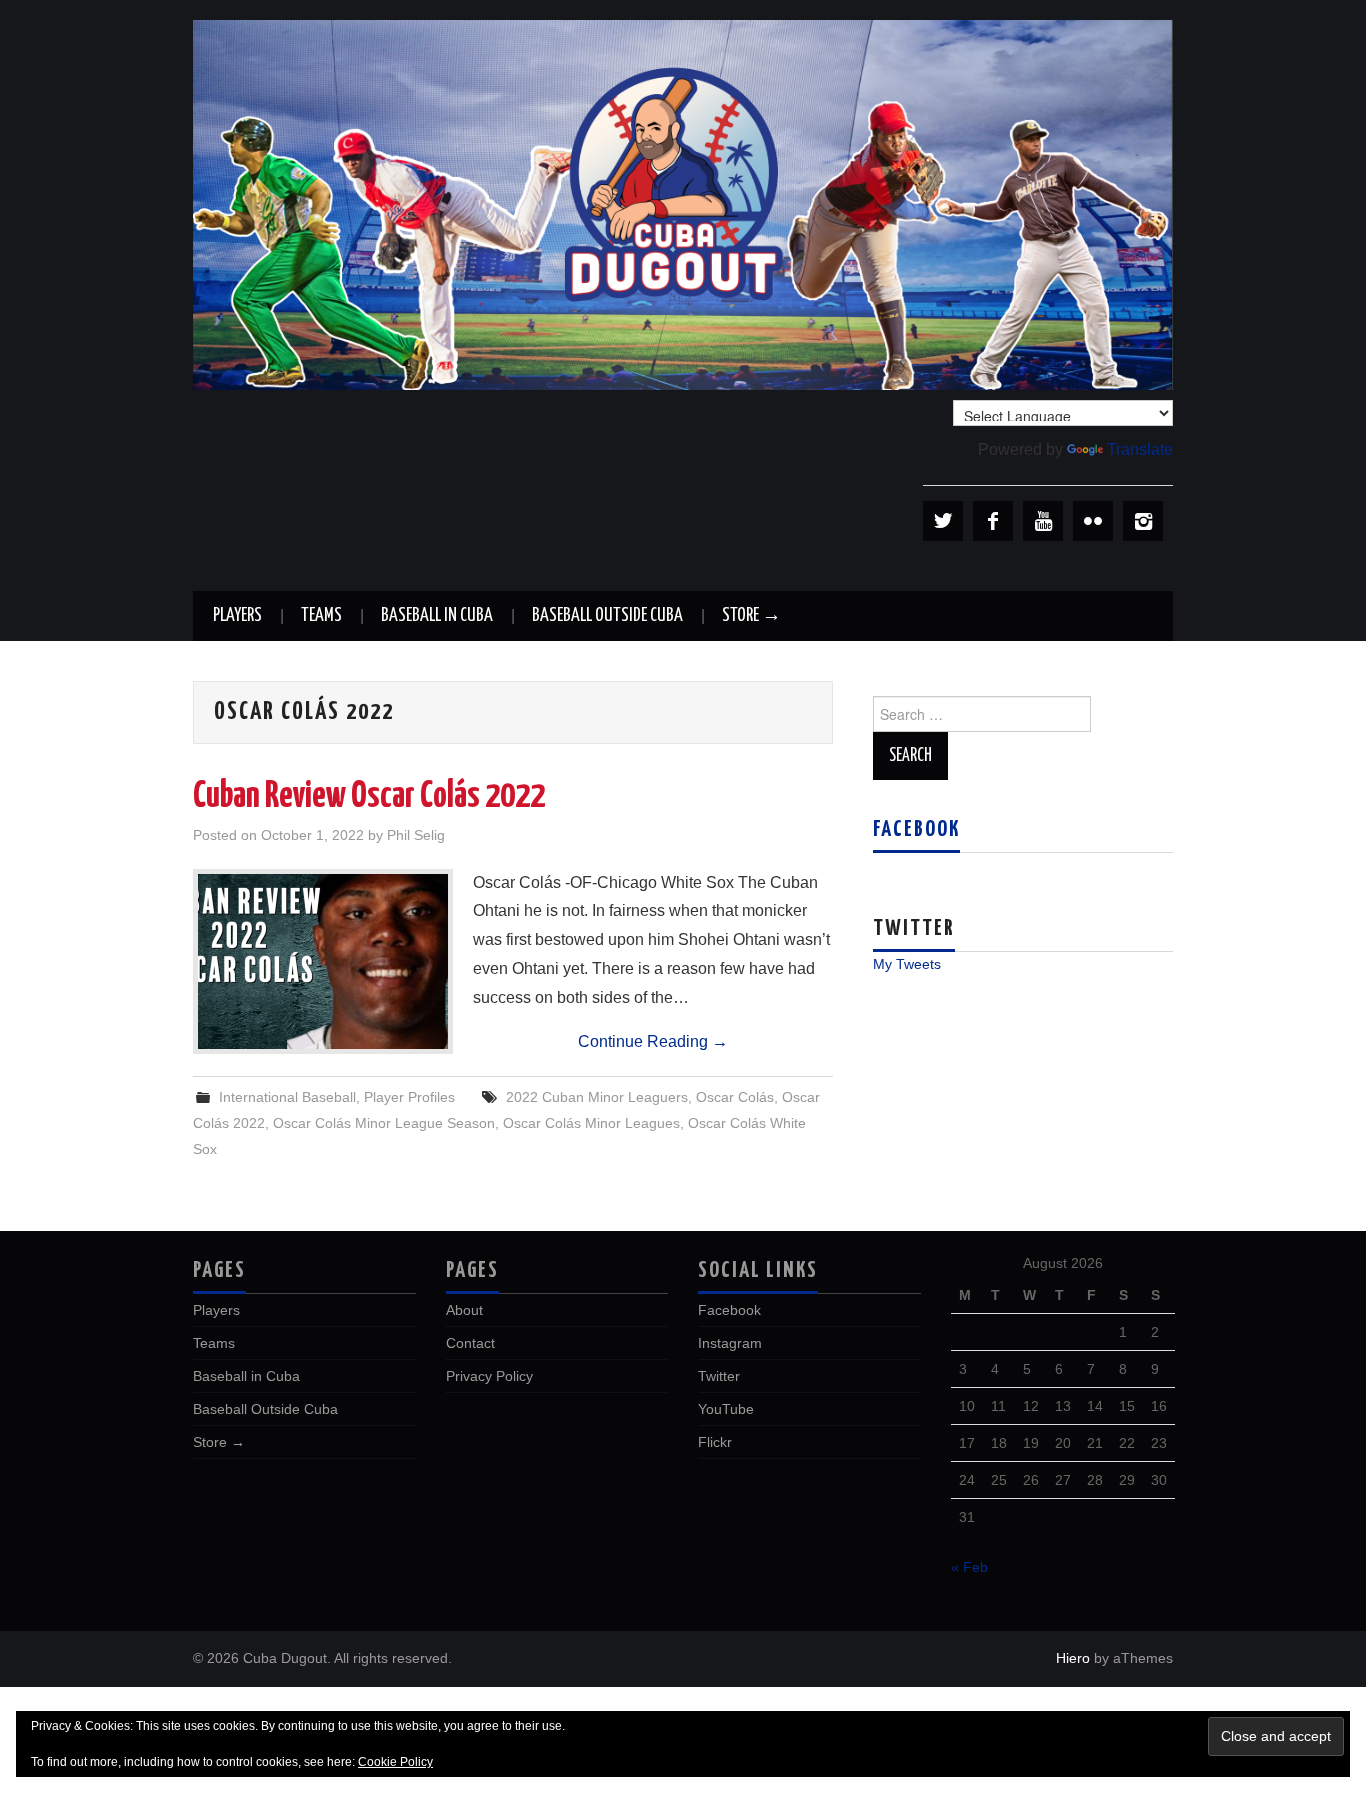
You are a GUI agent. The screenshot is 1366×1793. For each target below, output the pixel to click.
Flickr (715, 1442)
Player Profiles (409, 1097)
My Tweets (907, 964)
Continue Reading (653, 1041)
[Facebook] (993, 521)
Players (237, 616)
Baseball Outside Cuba (607, 616)
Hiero (1073, 1658)
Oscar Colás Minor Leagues (591, 1123)
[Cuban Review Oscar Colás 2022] (323, 961)
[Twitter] (943, 521)
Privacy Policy (489, 1376)
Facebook (916, 830)
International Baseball (287, 1097)
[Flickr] (1093, 521)
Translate (1140, 449)
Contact (470, 1343)
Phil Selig (416, 835)
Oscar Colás (735, 1097)
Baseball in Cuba (437, 616)
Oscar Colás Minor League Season (384, 1123)
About (464, 1310)
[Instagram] (1143, 521)
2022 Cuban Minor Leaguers (597, 1097)
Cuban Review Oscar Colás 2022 (369, 797)
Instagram (730, 1343)
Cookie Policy (395, 1762)
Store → (751, 616)
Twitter (719, 1376)
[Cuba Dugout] (683, 203)
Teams (321, 616)
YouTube (726, 1409)
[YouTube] (1043, 521)
